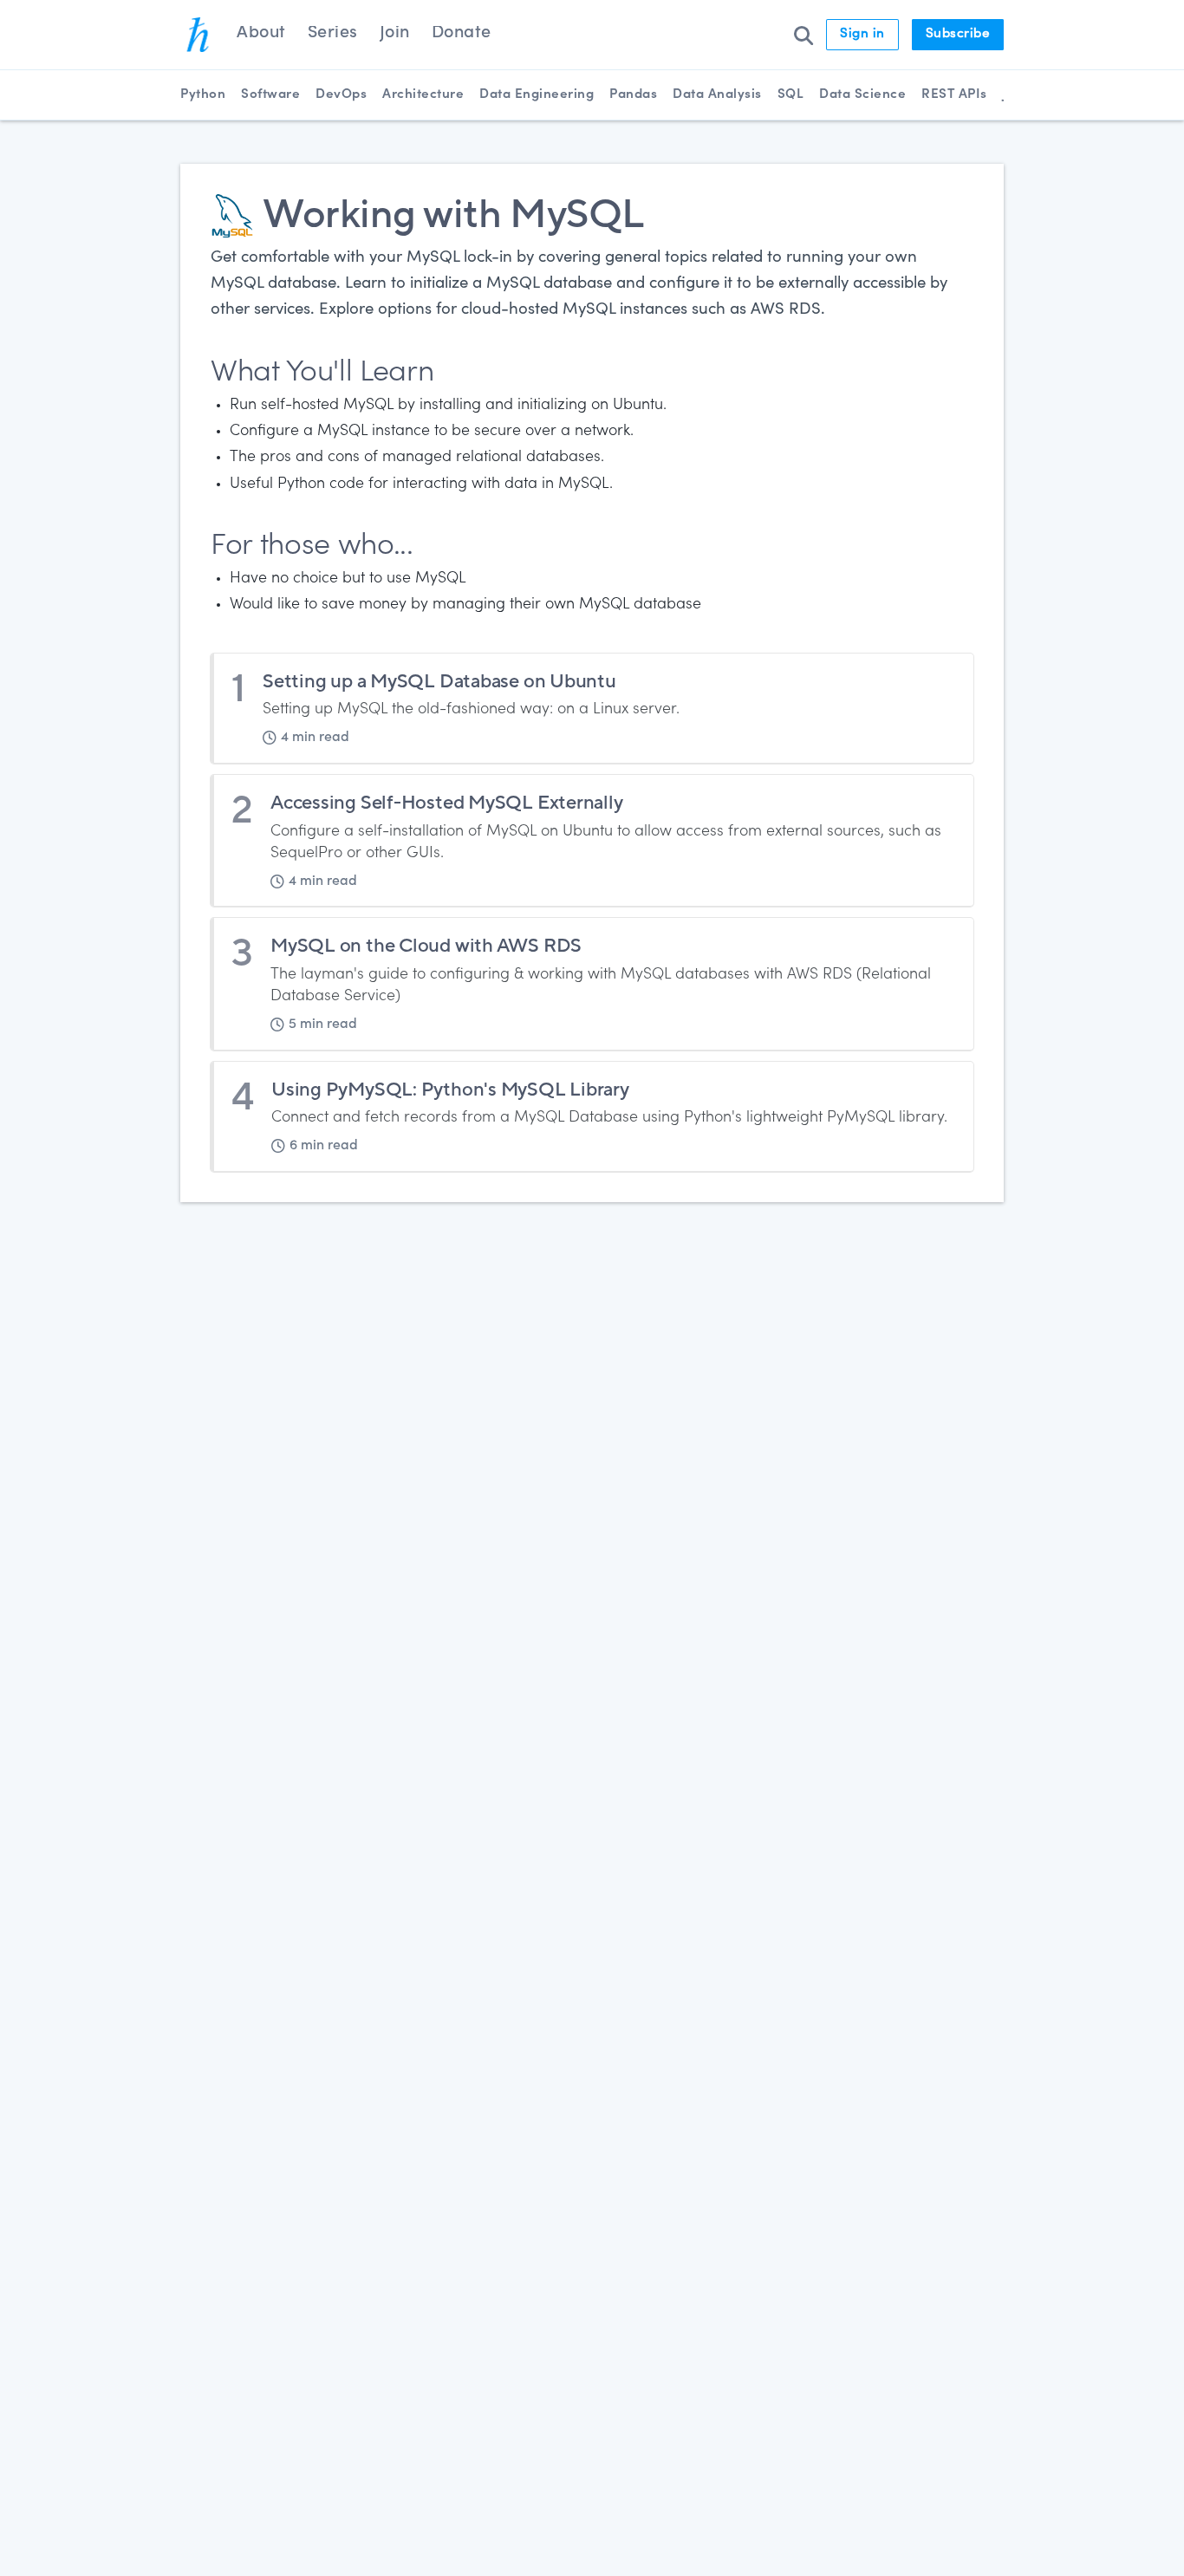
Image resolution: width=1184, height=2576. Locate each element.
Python (203, 95)
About (261, 34)
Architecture (423, 95)
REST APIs (954, 95)
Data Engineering (537, 95)
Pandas (633, 95)
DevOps (341, 95)
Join (395, 34)
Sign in (862, 34)
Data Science (862, 95)
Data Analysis (717, 95)
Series (333, 34)
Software (270, 95)
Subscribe (958, 34)
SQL (791, 95)
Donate (462, 34)
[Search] (803, 35)
